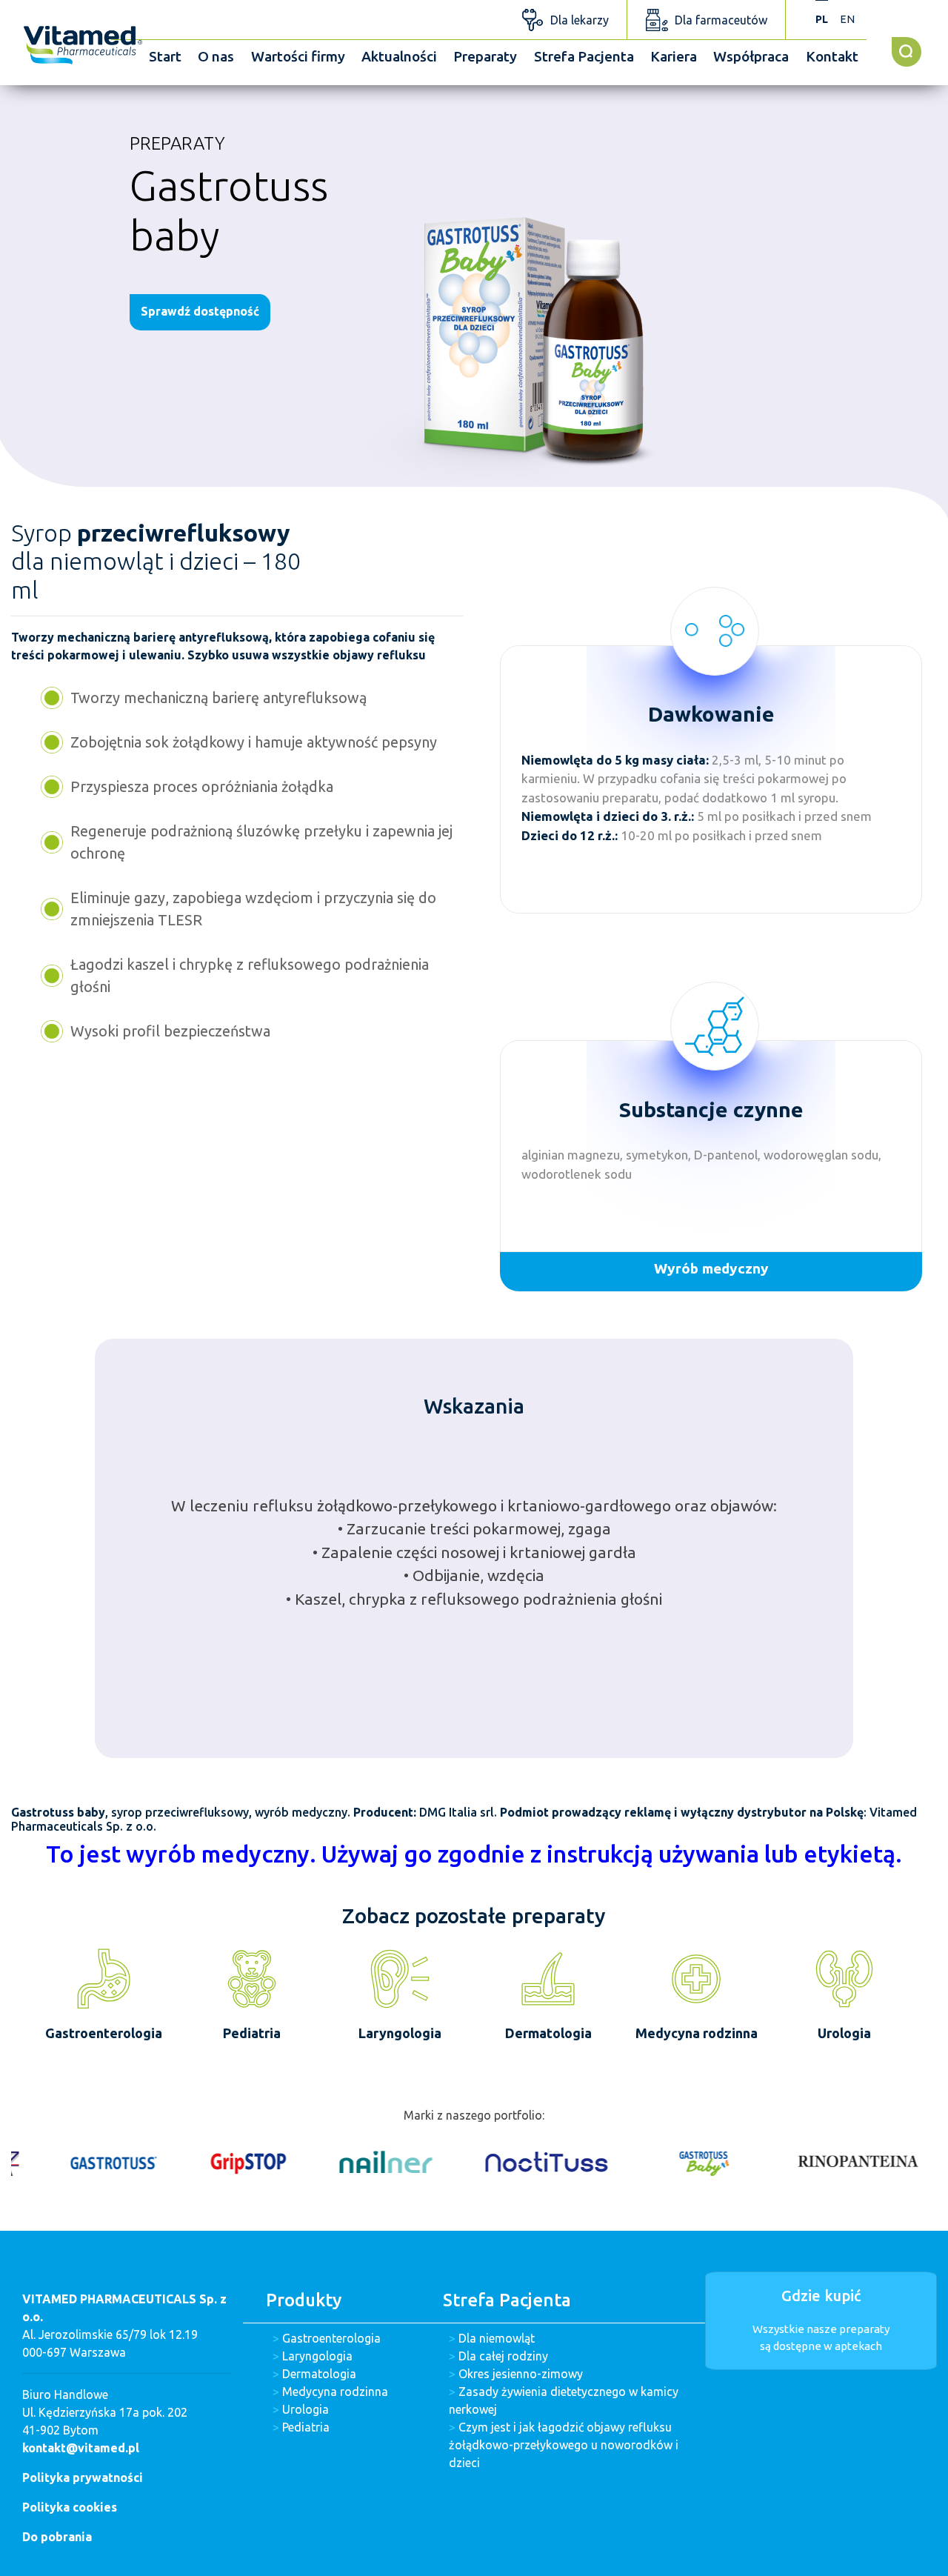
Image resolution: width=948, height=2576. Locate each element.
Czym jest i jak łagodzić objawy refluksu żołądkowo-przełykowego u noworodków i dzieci (564, 2445)
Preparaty (485, 56)
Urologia (306, 2409)
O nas (216, 56)
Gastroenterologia (331, 2338)
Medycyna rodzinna (335, 2392)
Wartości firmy (298, 56)
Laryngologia (317, 2356)
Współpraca (751, 56)
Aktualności (399, 56)
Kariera (674, 56)
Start (165, 56)
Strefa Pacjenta (584, 56)
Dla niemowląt (497, 2338)
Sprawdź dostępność (200, 311)
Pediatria (306, 2427)
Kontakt (832, 56)
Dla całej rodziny (503, 2356)
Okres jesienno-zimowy (521, 2374)
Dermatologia (319, 2374)
